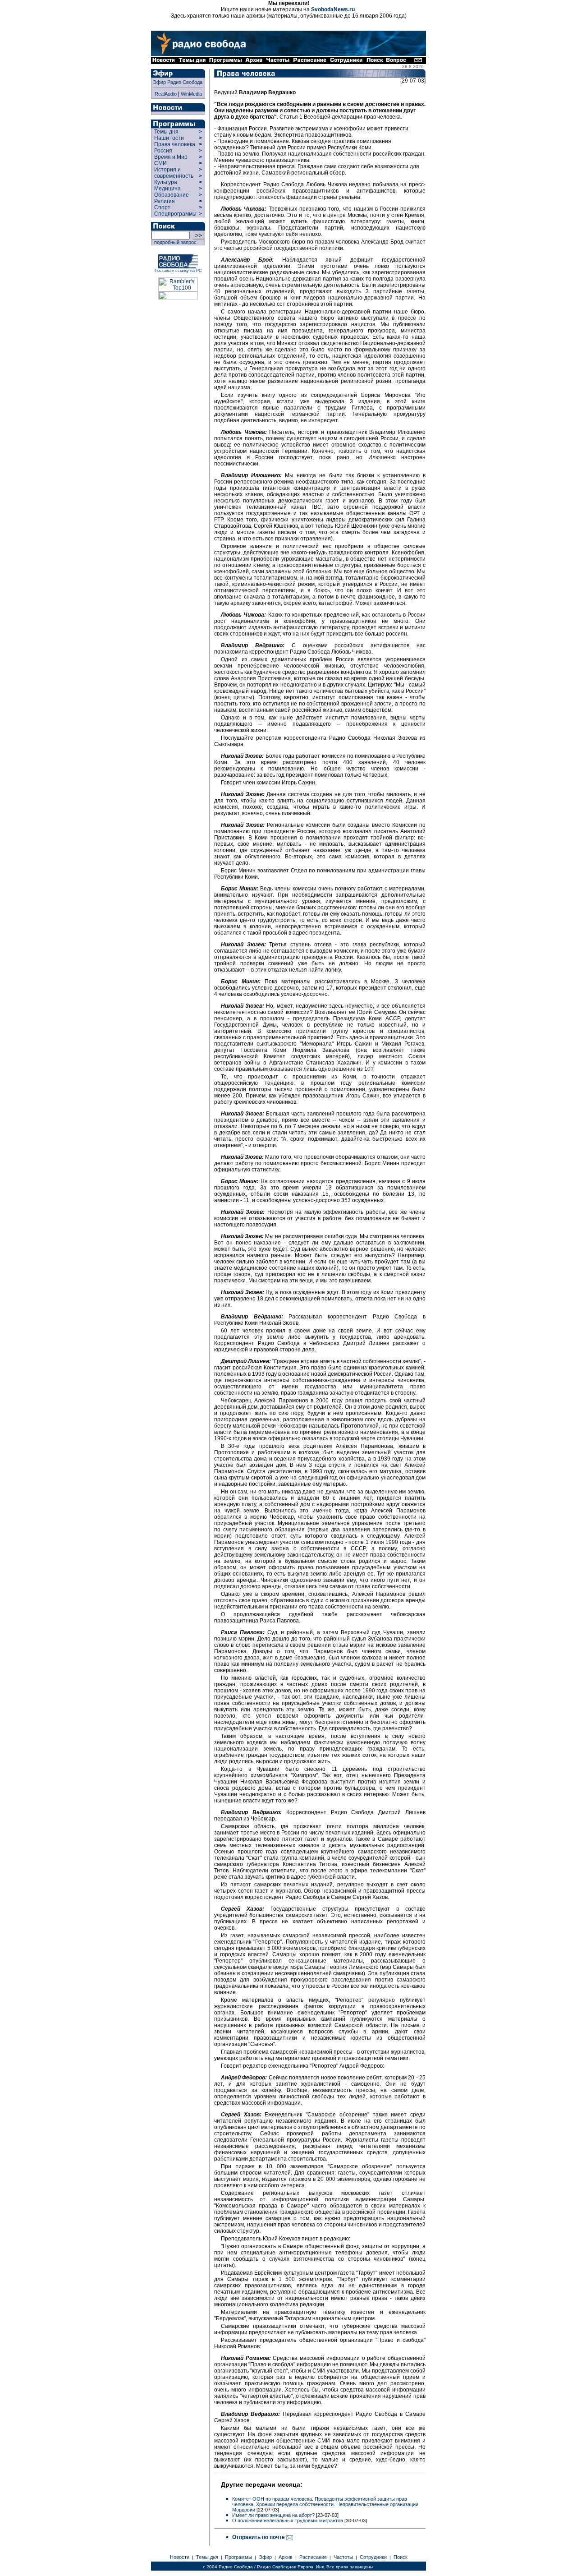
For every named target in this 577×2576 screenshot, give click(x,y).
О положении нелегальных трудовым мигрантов (288, 2521)
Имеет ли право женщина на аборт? (274, 2515)
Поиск (401, 2557)
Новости (180, 2557)
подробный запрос (174, 242)
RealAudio (166, 94)
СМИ (160, 163)
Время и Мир (171, 157)
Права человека (175, 144)
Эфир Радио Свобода (178, 82)
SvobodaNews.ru (333, 9)
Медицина (167, 189)
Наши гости (169, 138)
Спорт (162, 207)
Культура (166, 182)
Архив (286, 2557)
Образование (172, 195)
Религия (165, 201)
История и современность (174, 173)
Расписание (313, 2557)
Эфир (265, 2557)
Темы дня (166, 132)
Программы (238, 2557)
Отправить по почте (259, 2537)
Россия (163, 151)
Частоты (343, 2557)
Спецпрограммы (175, 214)
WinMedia (191, 94)
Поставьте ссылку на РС (178, 271)
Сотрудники (373, 2557)
